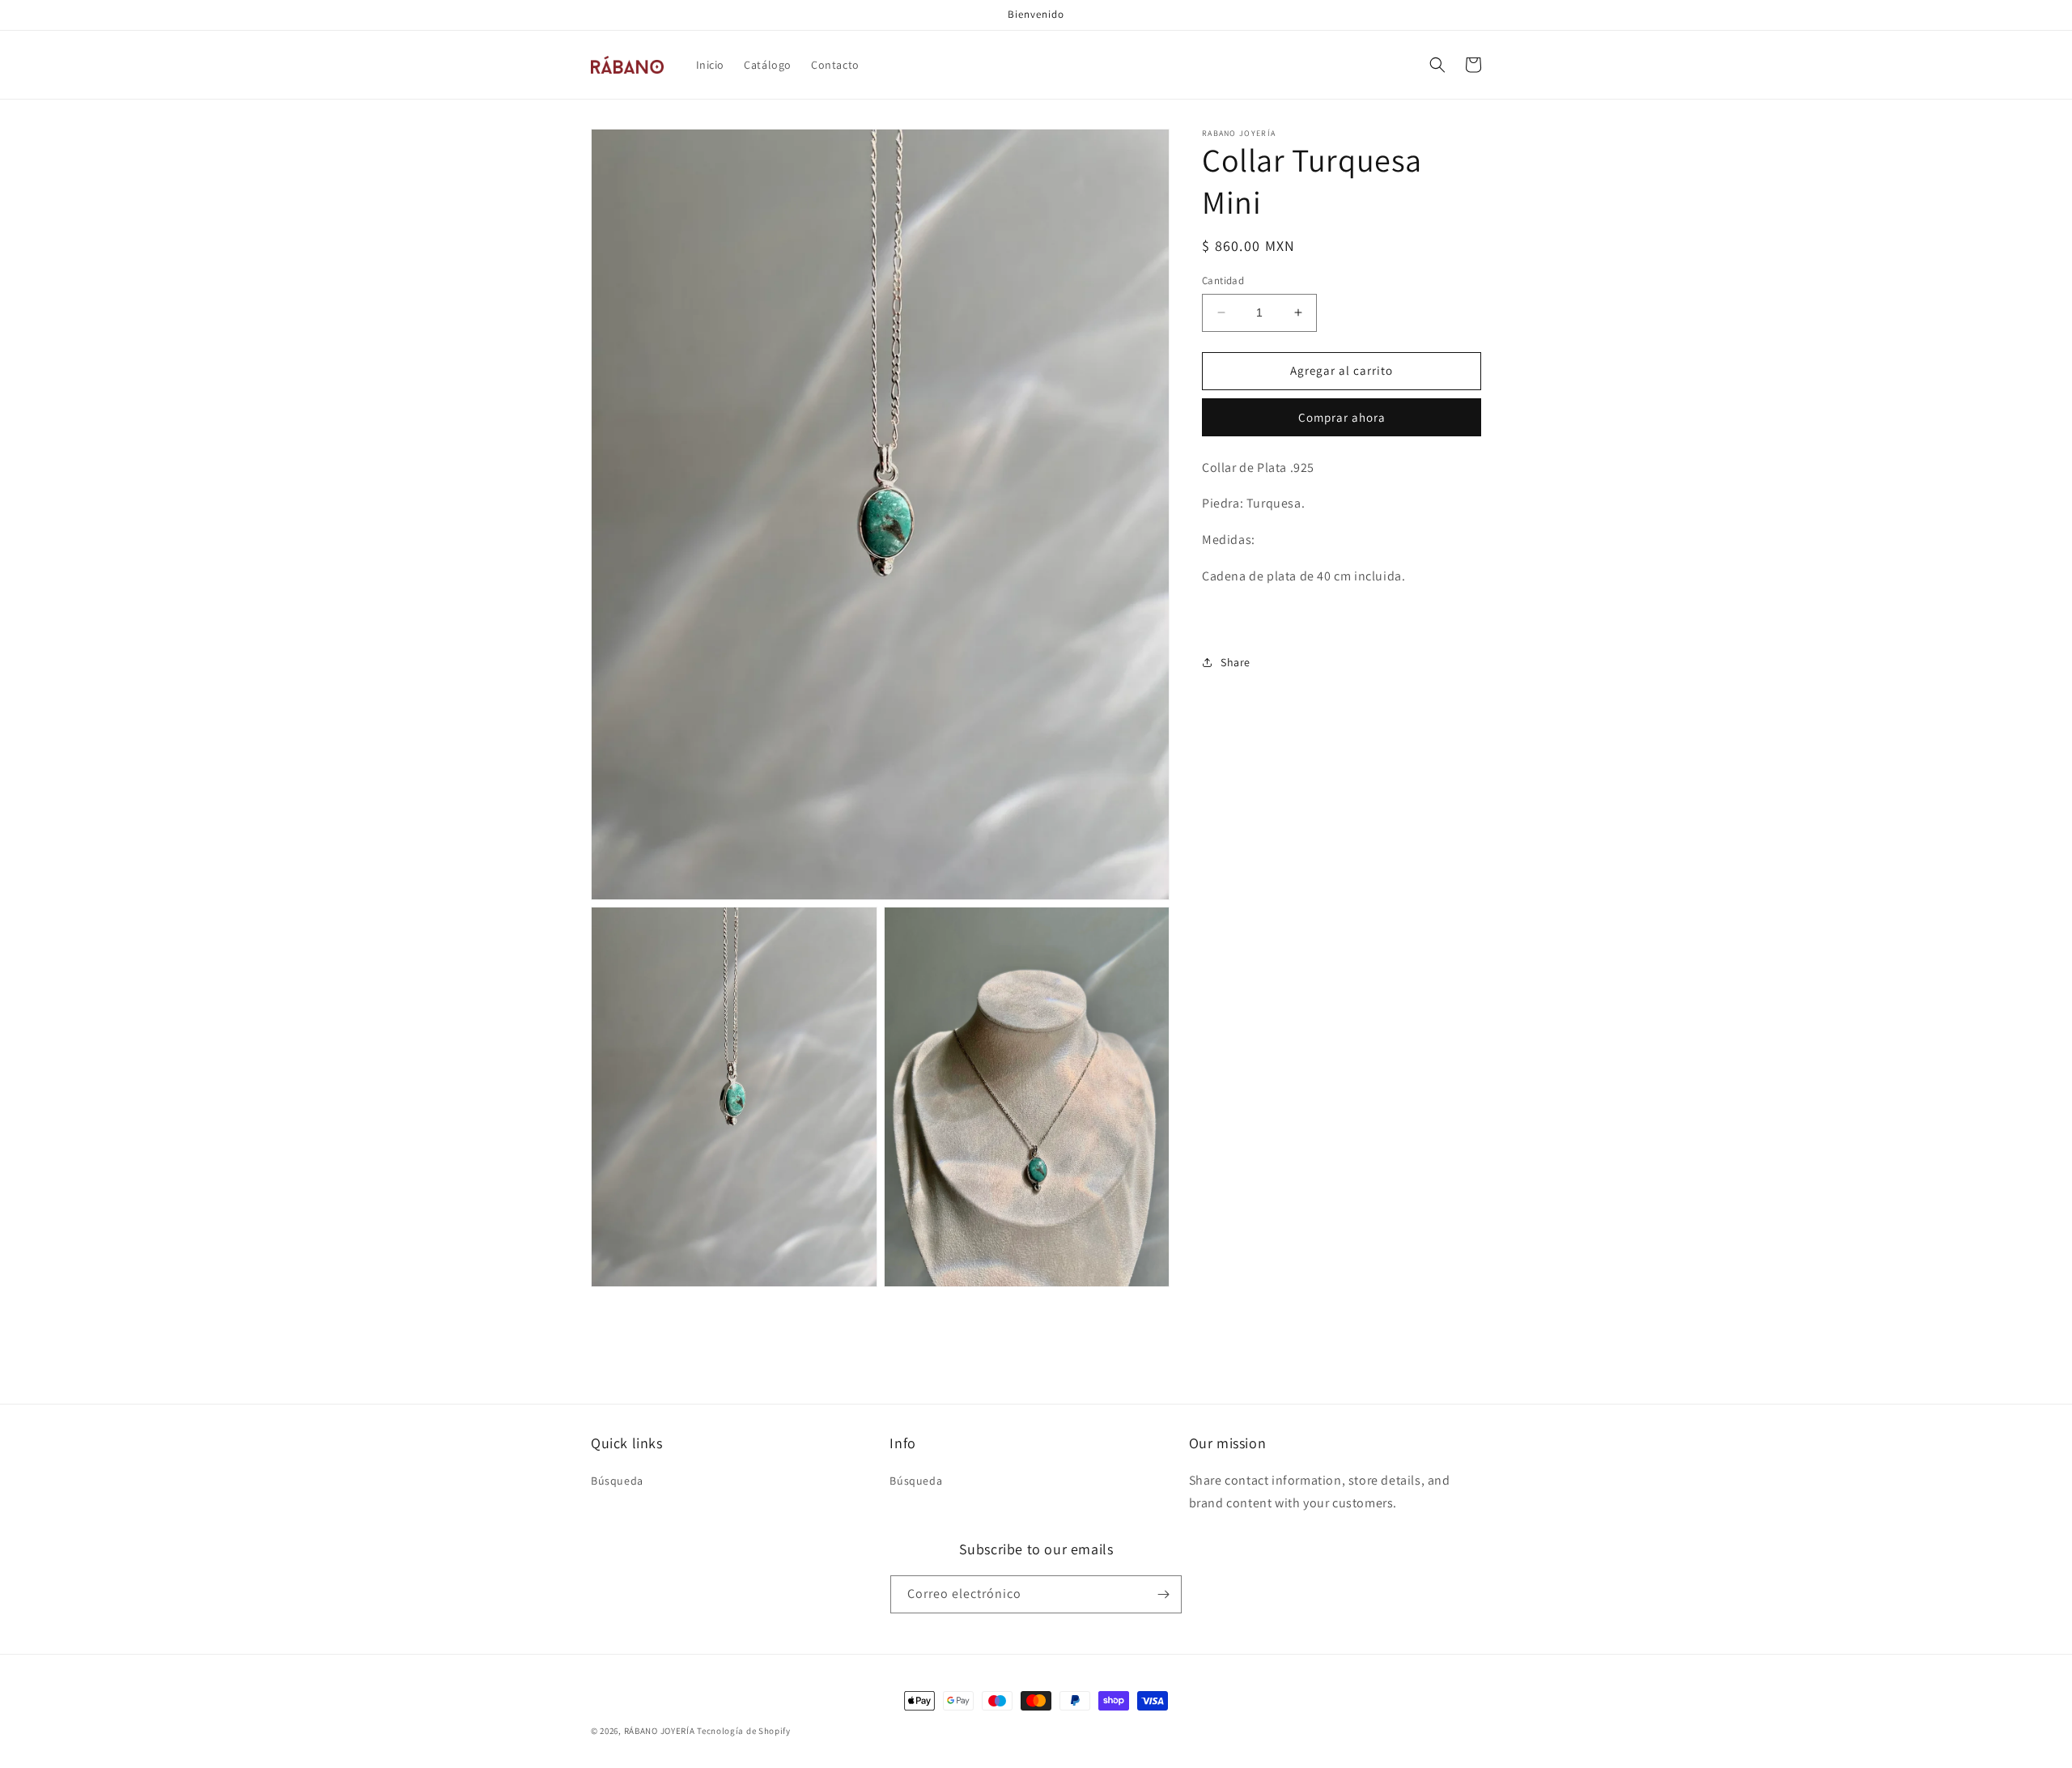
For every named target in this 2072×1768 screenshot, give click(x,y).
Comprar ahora (1342, 416)
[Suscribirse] (1163, 1594)
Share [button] (1236, 662)
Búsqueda (617, 1481)
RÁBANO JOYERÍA (660, 1731)
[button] (1437, 65)
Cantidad (1223, 280)
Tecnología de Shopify (744, 1731)
